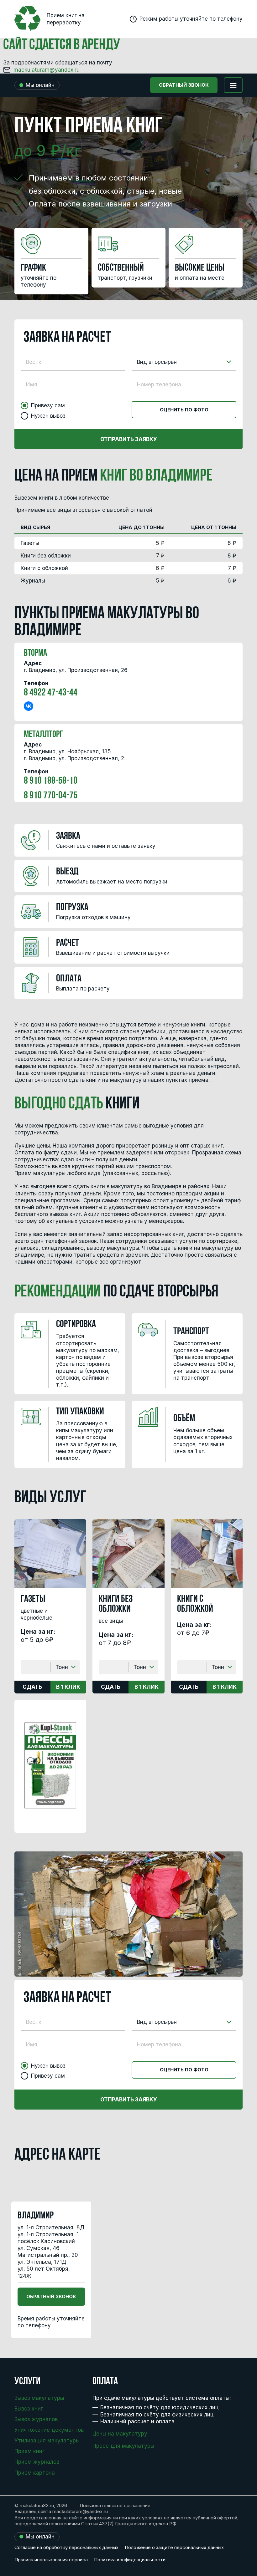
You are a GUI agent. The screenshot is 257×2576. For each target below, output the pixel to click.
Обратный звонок (184, 85)
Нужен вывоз (48, 416)
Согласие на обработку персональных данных (66, 2547)
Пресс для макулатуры (123, 2446)
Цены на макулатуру (120, 2434)
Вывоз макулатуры (39, 2398)
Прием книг (29, 2451)
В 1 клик (68, 1687)
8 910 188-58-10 (51, 781)
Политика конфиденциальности (130, 2560)
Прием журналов (37, 2462)
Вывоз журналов (36, 2419)
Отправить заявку (129, 439)
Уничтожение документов (49, 2430)
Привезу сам (48, 405)
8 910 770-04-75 (51, 796)
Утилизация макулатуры (47, 2441)
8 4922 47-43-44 (51, 693)
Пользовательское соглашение (115, 2505)
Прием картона (35, 2473)
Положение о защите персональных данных (174, 2547)
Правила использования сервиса (51, 2560)
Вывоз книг (29, 2409)
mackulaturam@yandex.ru (47, 70)
